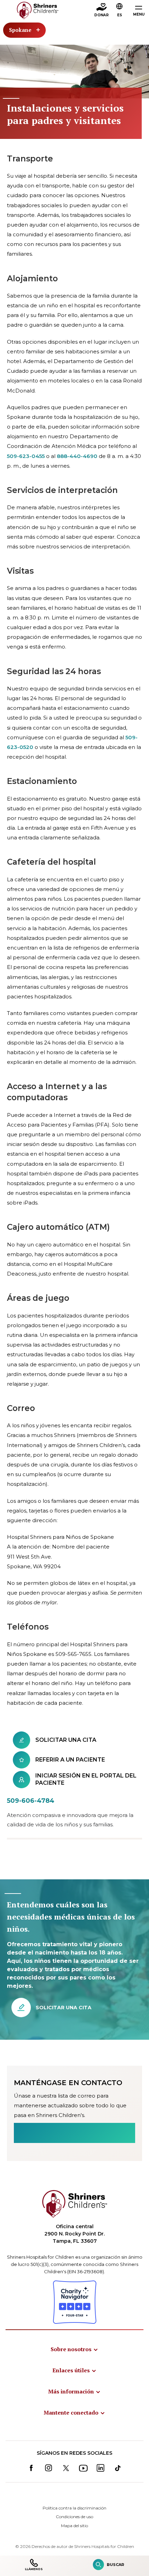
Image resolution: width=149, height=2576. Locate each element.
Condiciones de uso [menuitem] (74, 2517)
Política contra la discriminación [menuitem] (74, 2508)
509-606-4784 (31, 1801)
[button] (120, 11)
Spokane (20, 30)
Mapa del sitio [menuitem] (74, 2526)
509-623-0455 (26, 456)
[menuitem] (74, 2349)
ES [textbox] (120, 15)
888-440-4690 (77, 456)
